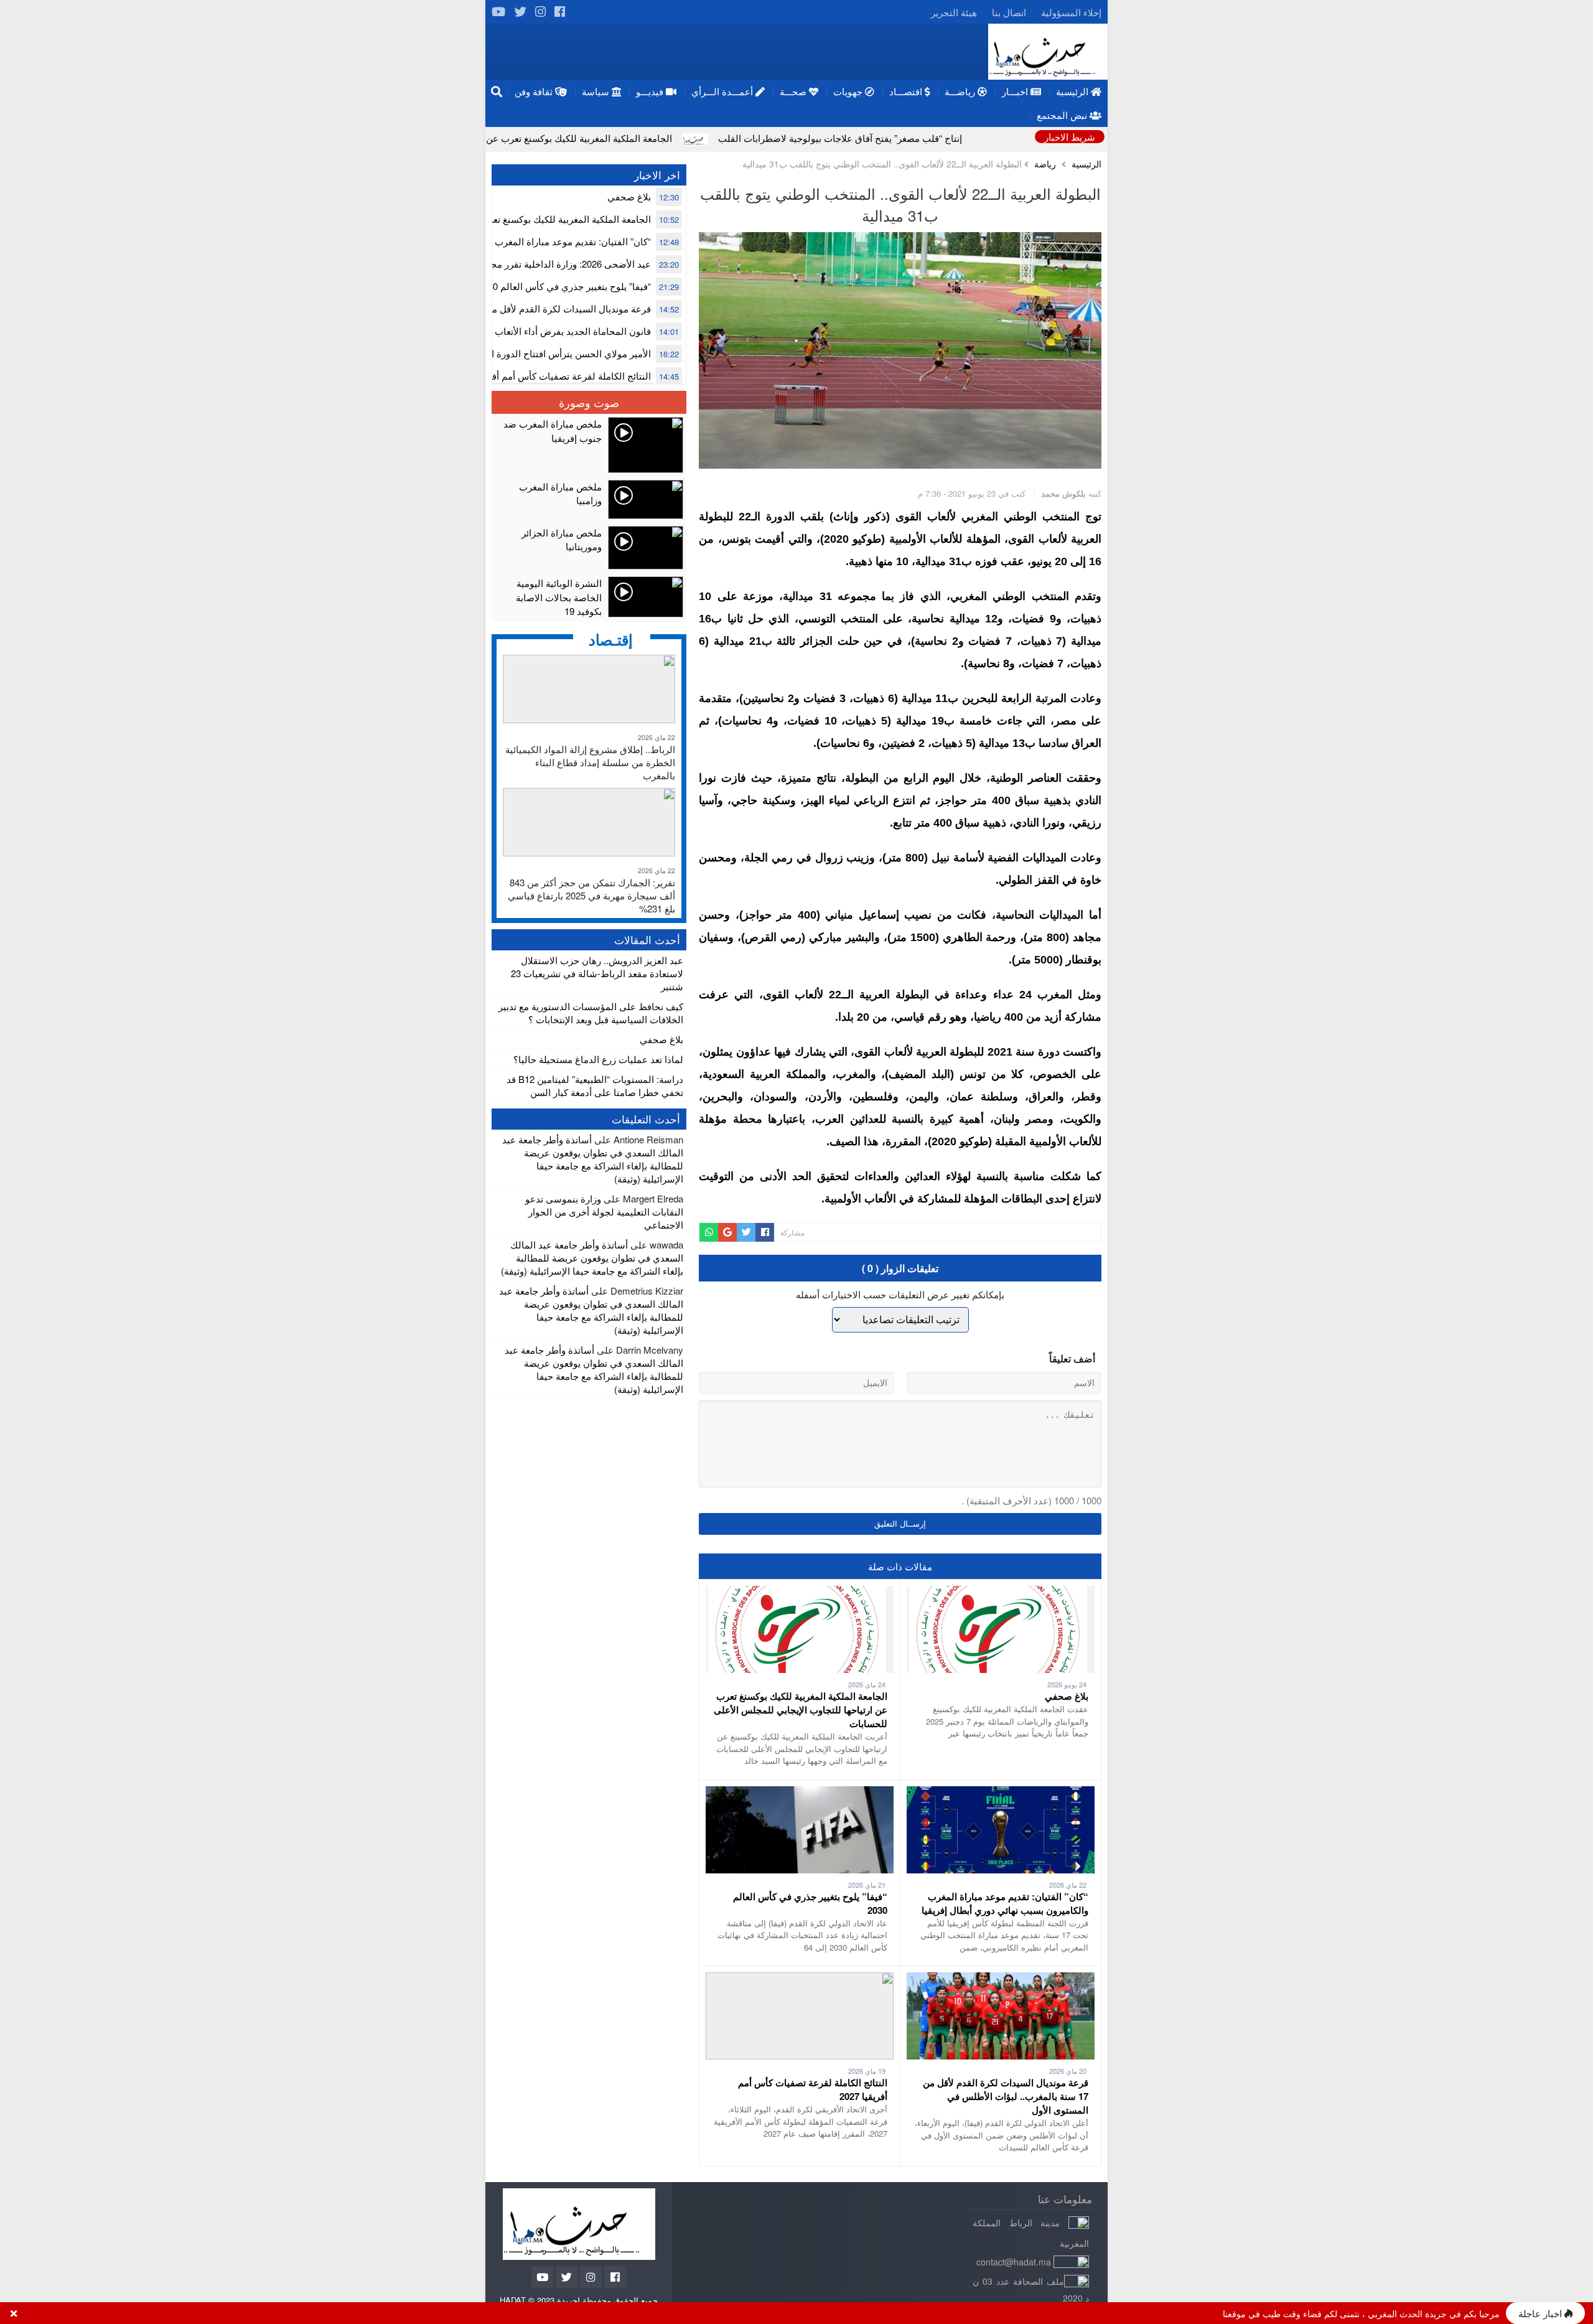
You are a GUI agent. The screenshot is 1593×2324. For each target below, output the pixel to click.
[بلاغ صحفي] (1001, 1592)
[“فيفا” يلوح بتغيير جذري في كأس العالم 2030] (800, 1793)
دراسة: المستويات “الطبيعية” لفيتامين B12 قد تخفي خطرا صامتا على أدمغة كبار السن (595, 1085)
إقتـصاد (611, 639)
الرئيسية (1086, 164)
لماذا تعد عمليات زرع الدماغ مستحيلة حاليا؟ (598, 1059)
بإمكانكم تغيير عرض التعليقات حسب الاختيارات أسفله (900, 1294)
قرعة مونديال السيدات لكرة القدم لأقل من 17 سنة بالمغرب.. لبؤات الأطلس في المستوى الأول (1006, 2096)
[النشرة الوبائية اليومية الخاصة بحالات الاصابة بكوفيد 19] (589, 597)
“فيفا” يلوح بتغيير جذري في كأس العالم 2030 (564, 286)
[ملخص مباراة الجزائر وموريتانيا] (589, 548)
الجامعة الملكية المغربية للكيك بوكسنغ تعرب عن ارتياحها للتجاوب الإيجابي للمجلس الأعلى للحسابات (613, 138)
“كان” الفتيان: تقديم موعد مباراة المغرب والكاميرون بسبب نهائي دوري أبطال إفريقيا (1005, 1903)
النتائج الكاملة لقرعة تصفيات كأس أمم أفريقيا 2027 (551, 376)
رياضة (1045, 164)
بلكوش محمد (1063, 493)
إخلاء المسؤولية (1071, 12)
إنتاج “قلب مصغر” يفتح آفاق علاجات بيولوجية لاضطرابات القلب (975, 138)
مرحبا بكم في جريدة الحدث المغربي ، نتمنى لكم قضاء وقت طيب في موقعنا (1361, 2313)
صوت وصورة (589, 402)
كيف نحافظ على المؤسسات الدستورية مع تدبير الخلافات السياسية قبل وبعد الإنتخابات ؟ (591, 1013)
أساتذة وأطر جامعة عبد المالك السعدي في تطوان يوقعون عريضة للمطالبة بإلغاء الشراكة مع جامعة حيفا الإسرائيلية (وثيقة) (593, 1159)
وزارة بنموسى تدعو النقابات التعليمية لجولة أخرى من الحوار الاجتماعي (604, 1211)
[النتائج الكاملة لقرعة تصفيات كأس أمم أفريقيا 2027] (800, 1979)
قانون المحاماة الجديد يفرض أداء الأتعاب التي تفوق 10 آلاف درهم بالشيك (509, 331)
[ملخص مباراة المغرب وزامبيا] (589, 499)
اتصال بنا (1009, 12)
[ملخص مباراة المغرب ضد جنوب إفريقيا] (589, 445)
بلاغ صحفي (1067, 1696)
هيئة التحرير (954, 12)
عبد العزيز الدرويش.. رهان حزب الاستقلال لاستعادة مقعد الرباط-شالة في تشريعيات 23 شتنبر (597, 973)
